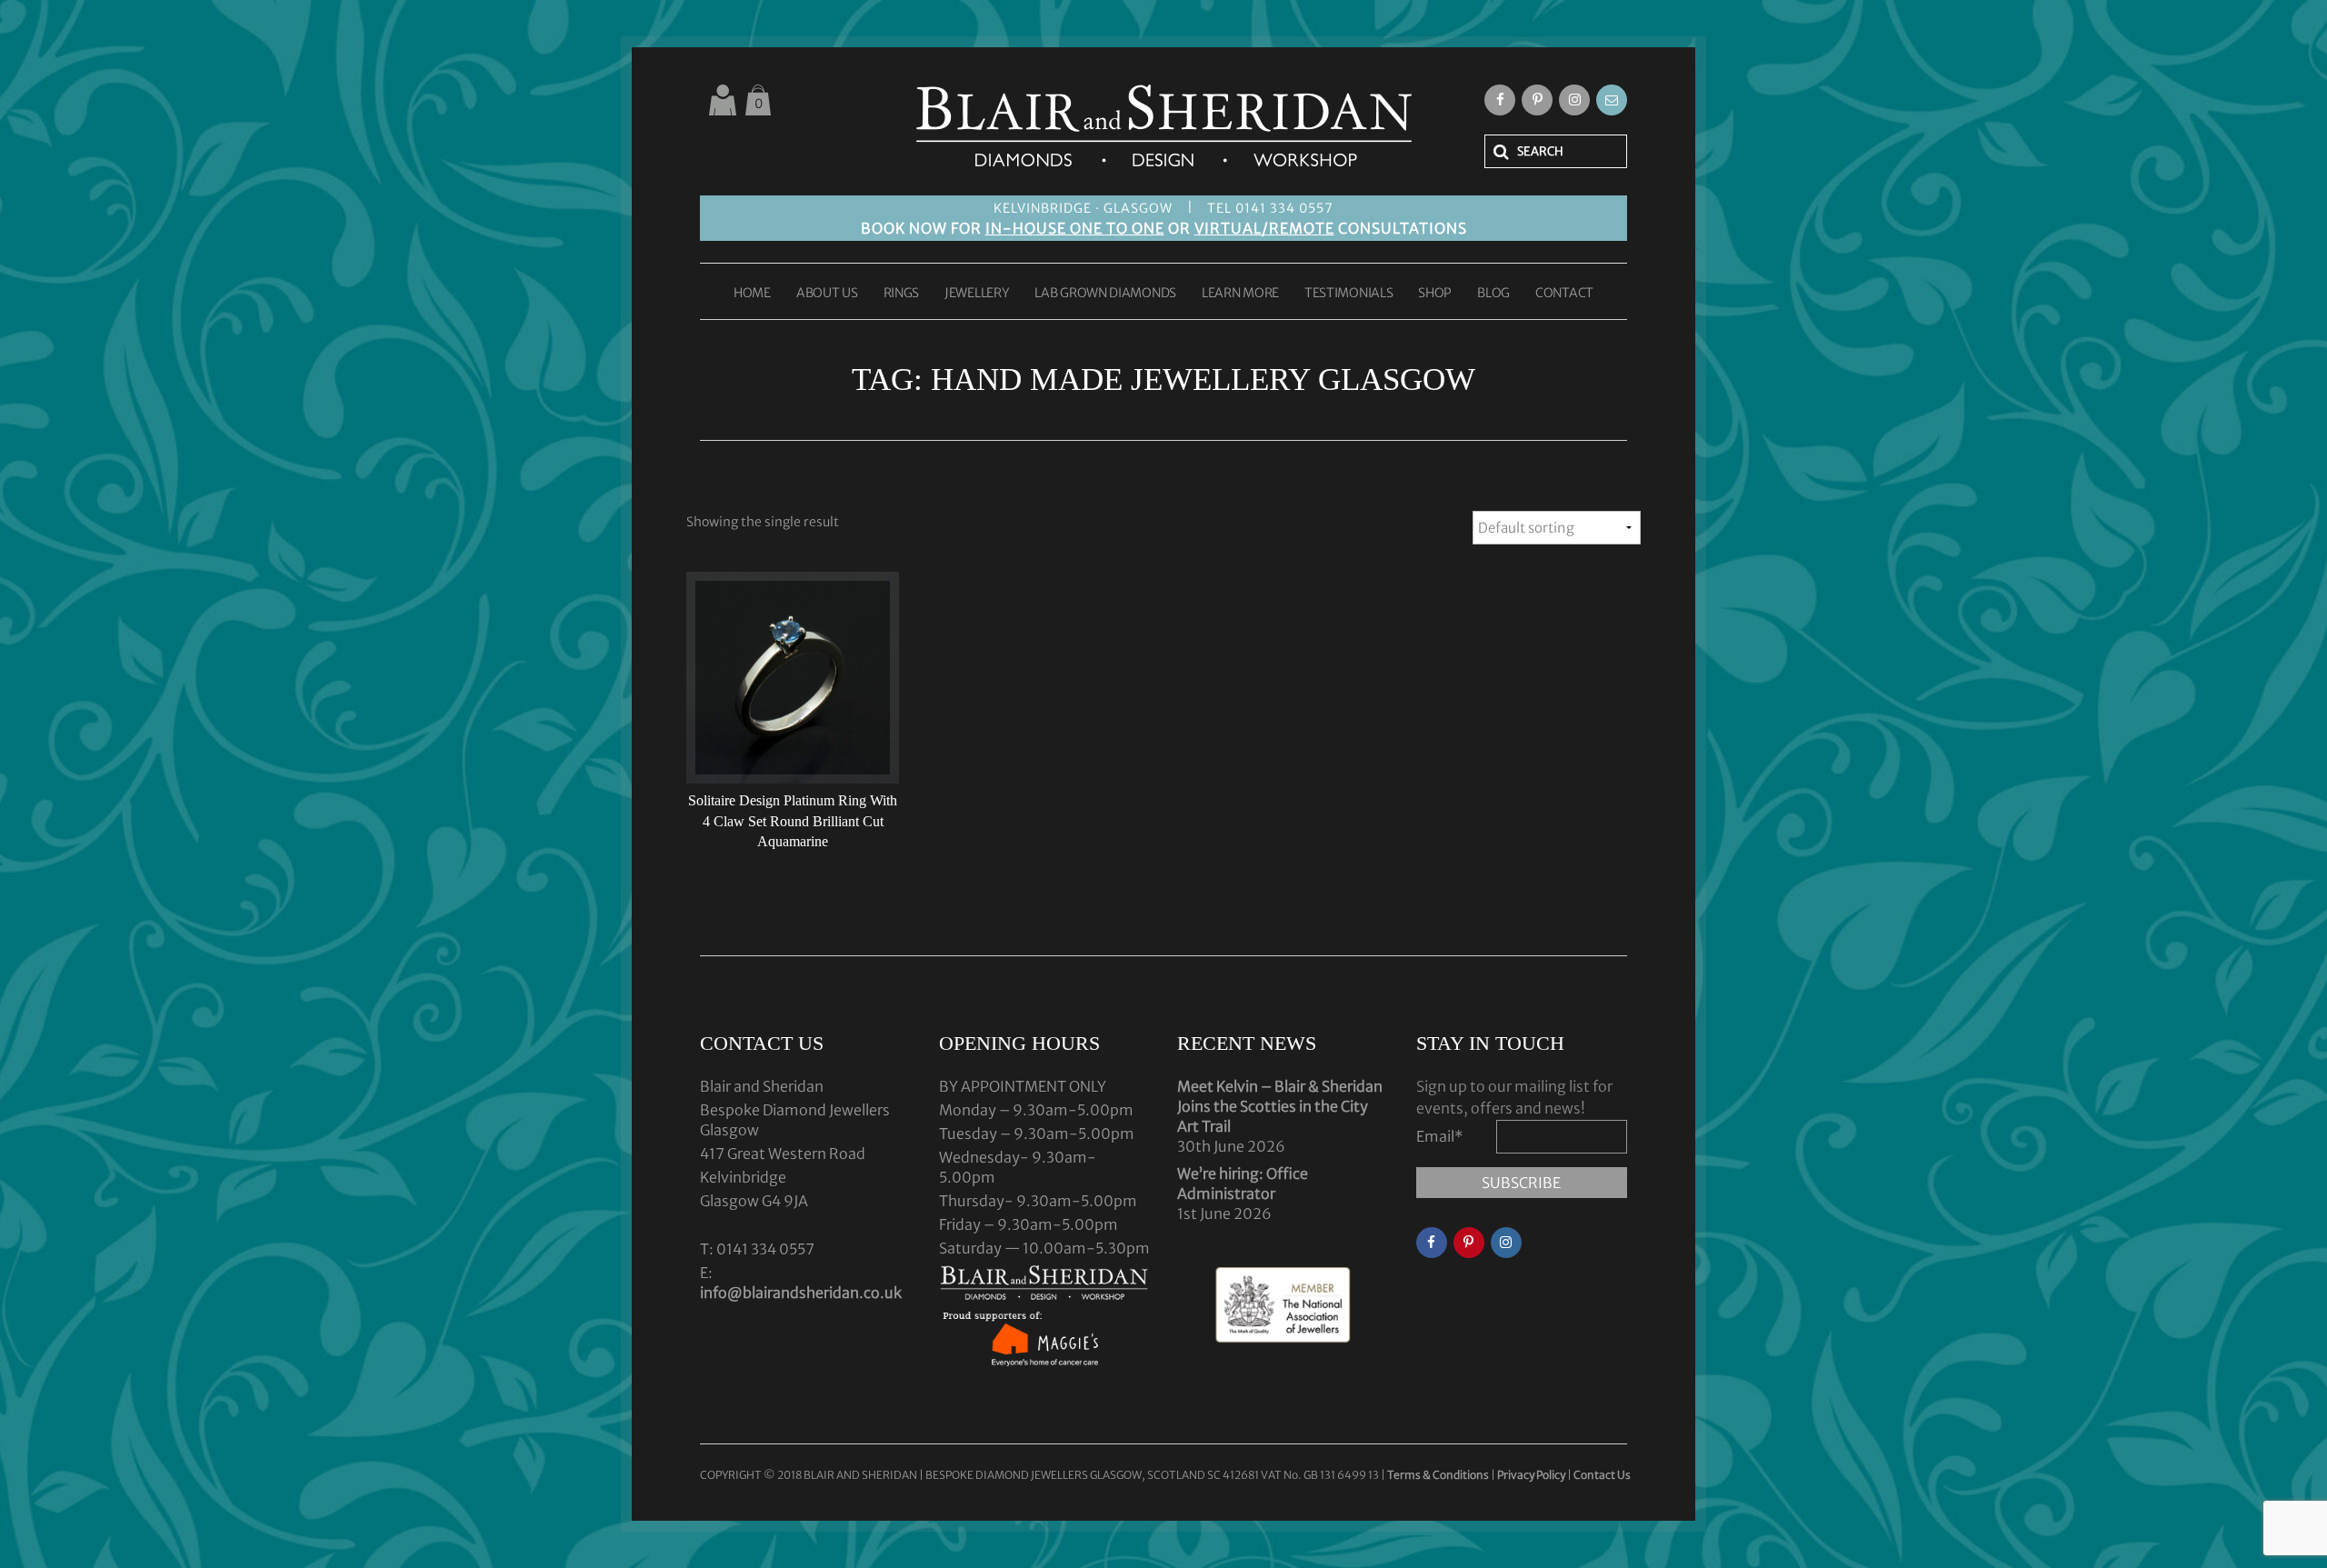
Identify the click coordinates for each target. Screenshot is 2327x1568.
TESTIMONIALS (1348, 294)
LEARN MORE (1240, 294)
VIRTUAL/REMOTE (1264, 228)
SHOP (1435, 294)
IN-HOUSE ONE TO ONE (1075, 228)
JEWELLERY (977, 294)
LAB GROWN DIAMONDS (1105, 294)
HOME (752, 294)
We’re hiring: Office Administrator (1243, 1183)
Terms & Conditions (1439, 1475)
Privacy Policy (1531, 1475)
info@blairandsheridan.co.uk (801, 1293)
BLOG (1493, 294)
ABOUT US (827, 294)
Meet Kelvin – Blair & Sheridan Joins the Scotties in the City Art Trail (1280, 1106)
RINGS (902, 294)
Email (1440, 1136)
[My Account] (723, 100)
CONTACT (1564, 294)
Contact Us (1602, 1475)
